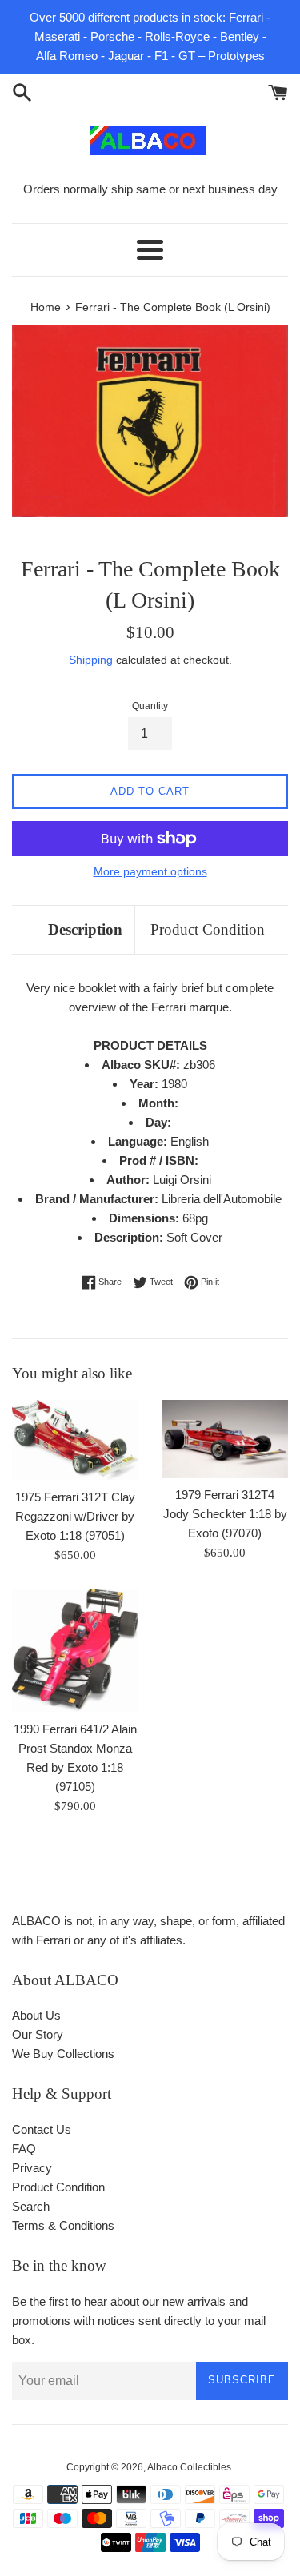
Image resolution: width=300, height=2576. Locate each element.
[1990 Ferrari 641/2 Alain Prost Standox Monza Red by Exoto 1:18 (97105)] (75, 1650)
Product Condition (208, 929)
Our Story (38, 2034)
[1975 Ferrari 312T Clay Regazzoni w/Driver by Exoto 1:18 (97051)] (75, 1440)
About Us (36, 2015)
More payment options (150, 871)
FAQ (24, 2149)
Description (85, 929)
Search (31, 2206)
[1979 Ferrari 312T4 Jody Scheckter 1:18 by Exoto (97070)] (226, 1439)
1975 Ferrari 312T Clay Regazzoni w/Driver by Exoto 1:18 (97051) (75, 1516)
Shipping (91, 660)
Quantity (150, 706)
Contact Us (42, 2129)
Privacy (32, 2168)
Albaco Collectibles (189, 2467)
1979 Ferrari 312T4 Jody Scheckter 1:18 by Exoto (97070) (225, 1514)
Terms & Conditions (63, 2225)
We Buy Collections (63, 2054)
